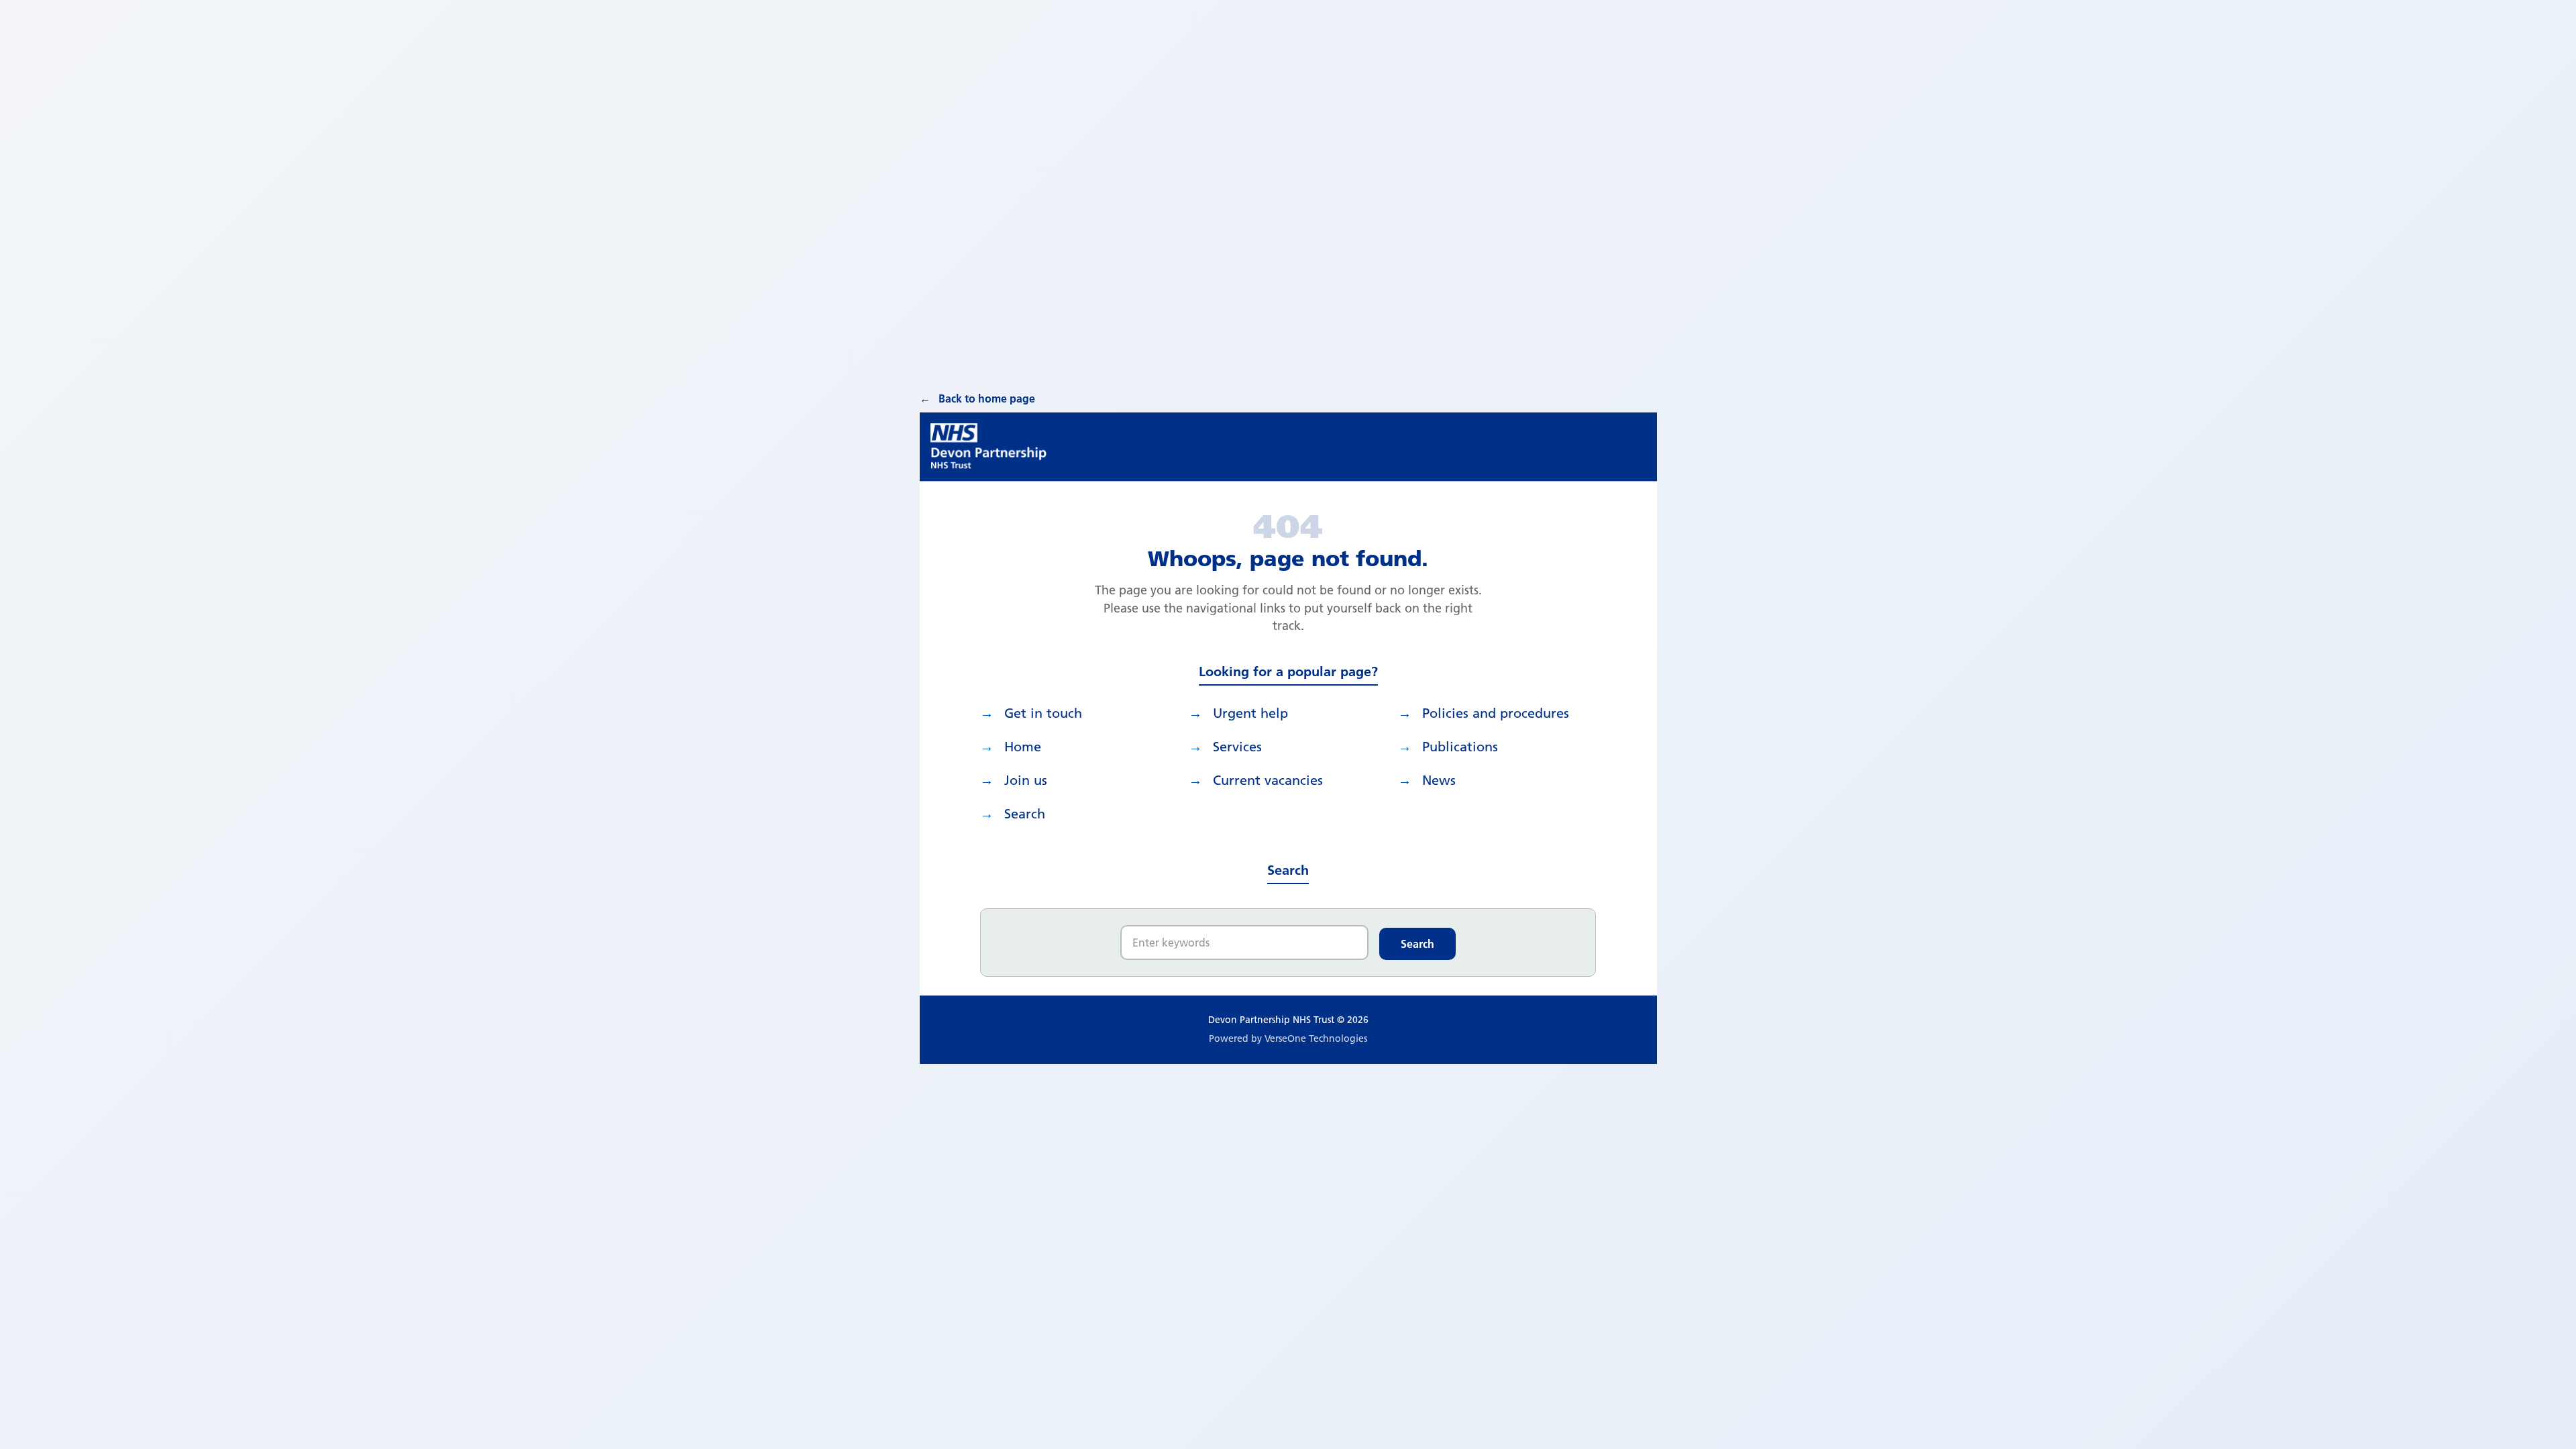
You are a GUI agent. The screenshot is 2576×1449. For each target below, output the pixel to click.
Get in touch (1043, 713)
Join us (1026, 780)
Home (1023, 747)
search (1025, 814)
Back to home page (987, 398)
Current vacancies (1268, 780)
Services (1237, 747)
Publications (1460, 747)
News (1439, 780)
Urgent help (1250, 713)
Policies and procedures (1496, 713)
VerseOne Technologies (1316, 1038)
